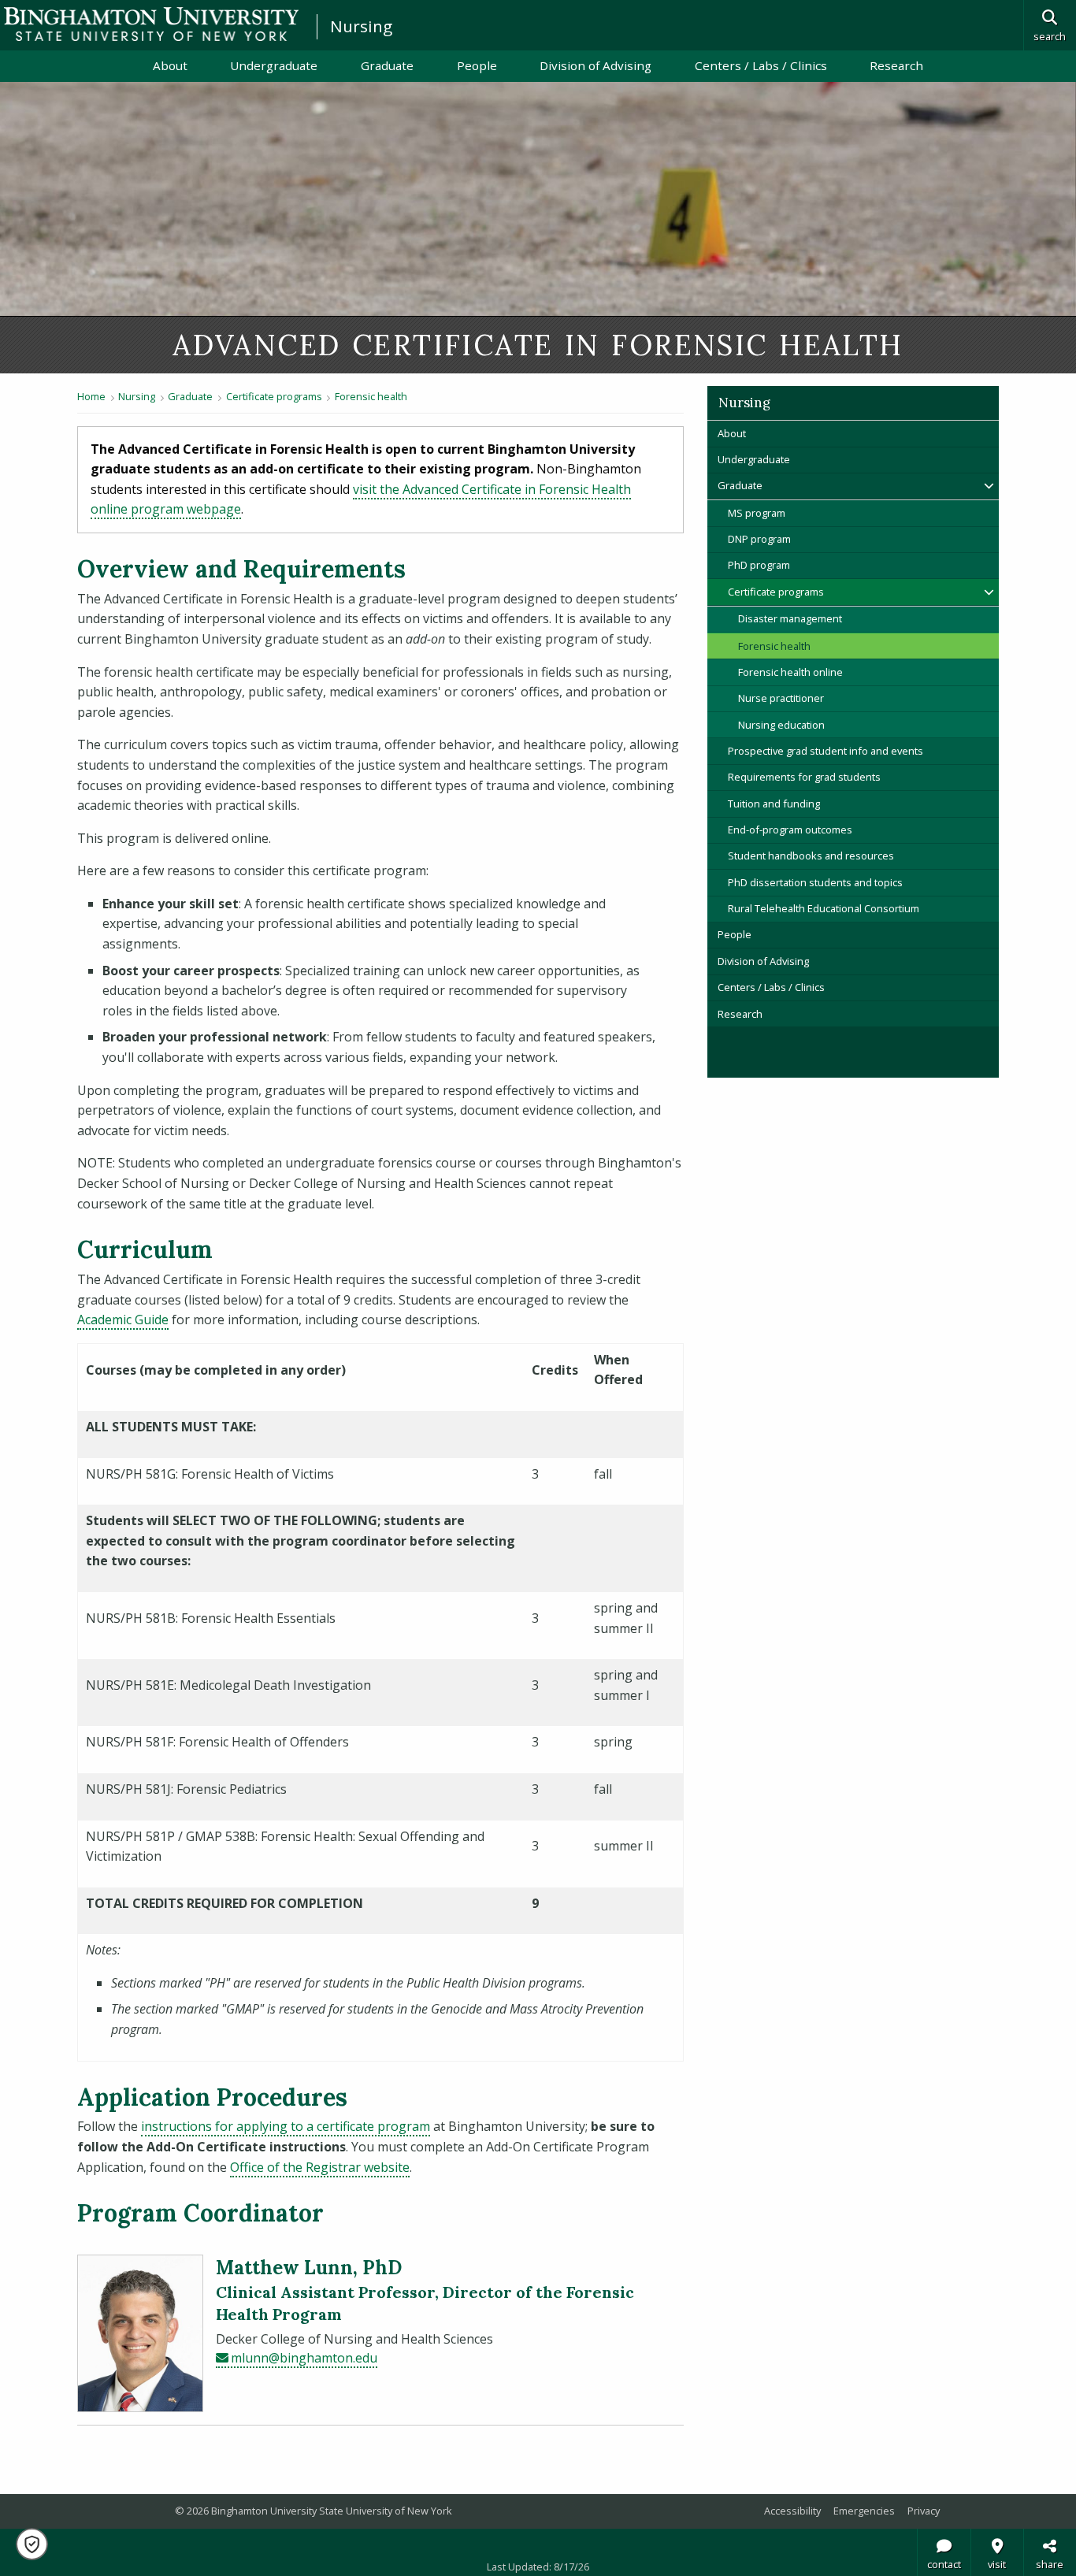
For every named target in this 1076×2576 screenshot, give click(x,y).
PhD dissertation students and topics (815, 882)
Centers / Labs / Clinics (761, 65)
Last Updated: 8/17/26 (538, 2567)
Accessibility (792, 2511)
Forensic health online (790, 672)
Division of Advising (596, 65)
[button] (32, 2544)
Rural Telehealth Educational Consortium (824, 908)
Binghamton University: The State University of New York (151, 24)
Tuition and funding (774, 804)
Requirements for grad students (804, 777)
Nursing (361, 26)
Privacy (924, 2511)
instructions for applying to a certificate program (286, 2126)
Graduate (387, 65)
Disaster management (790, 618)
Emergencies (864, 2511)
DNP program (759, 539)
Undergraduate (274, 65)
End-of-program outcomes (790, 830)
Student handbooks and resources (811, 856)
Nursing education (781, 725)
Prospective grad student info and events (826, 751)
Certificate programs (274, 396)
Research (896, 65)
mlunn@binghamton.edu (304, 2358)
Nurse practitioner (781, 698)
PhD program (759, 565)
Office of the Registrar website (320, 2167)
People (477, 65)
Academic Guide (123, 1320)
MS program (757, 513)
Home (91, 396)
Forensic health (371, 396)
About (170, 65)
